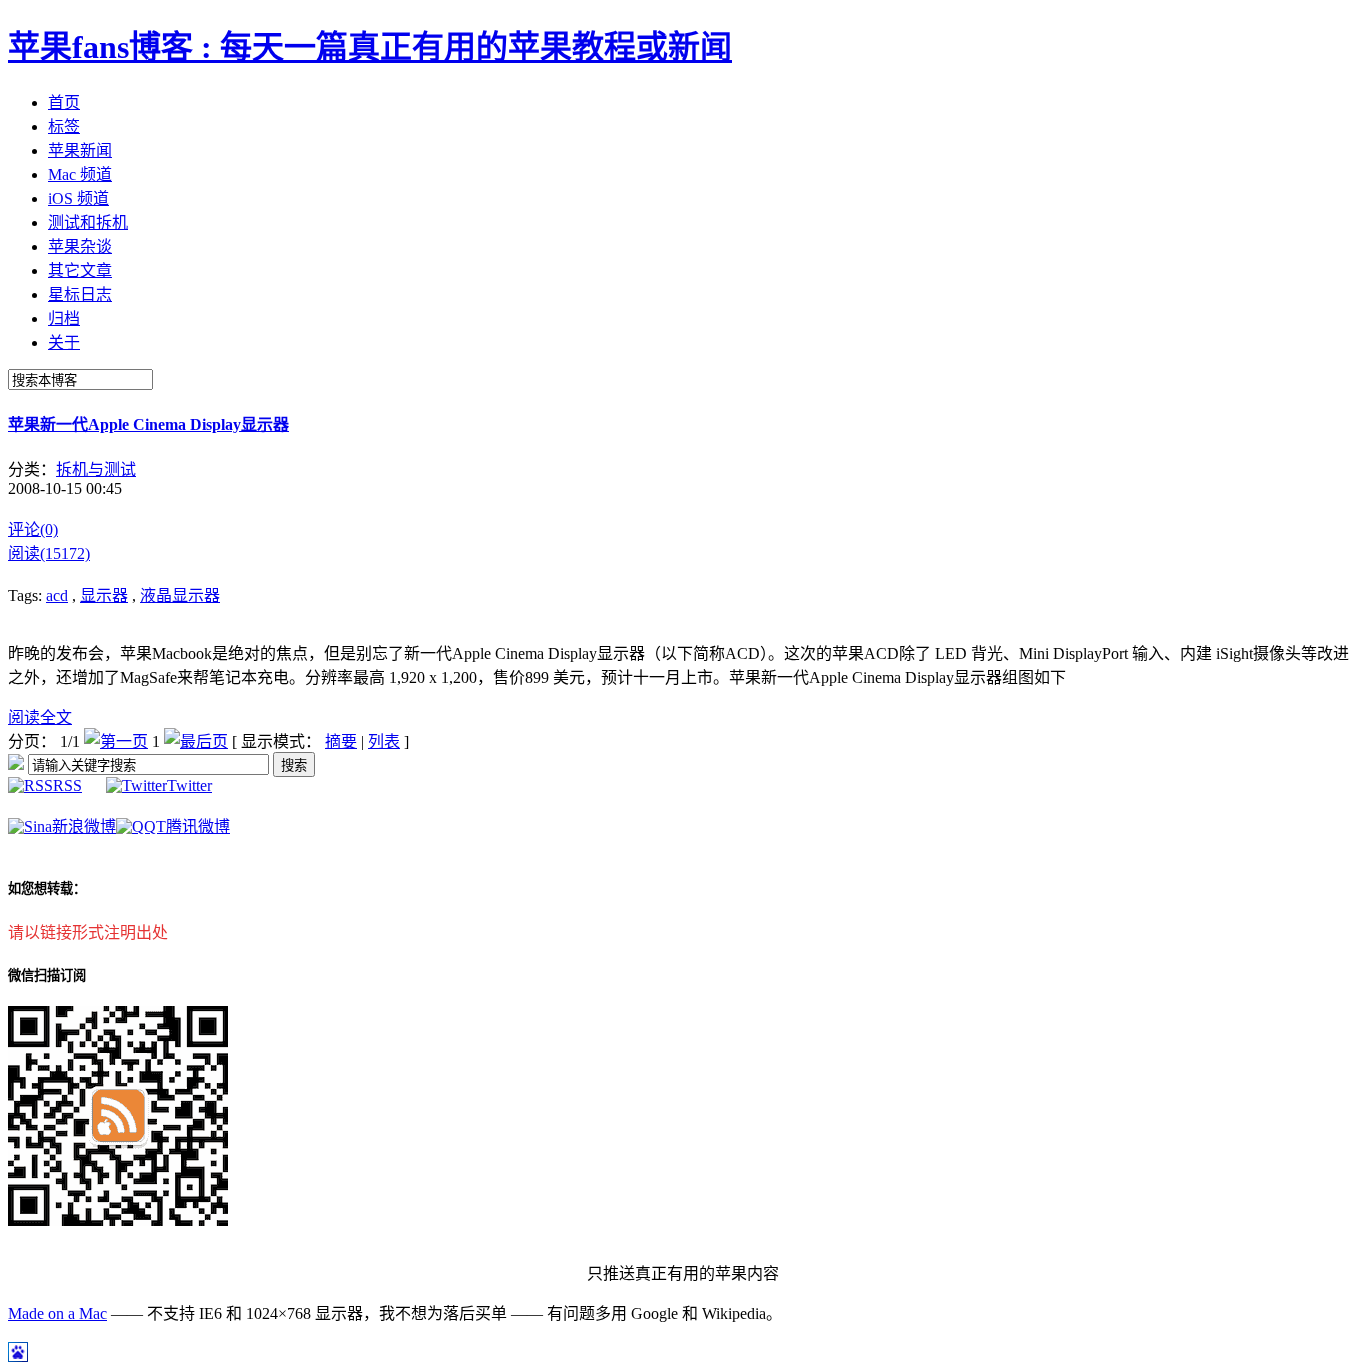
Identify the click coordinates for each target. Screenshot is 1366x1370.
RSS (67, 785)
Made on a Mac (57, 1313)
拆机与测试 (96, 469)
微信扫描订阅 (47, 975)
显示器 (104, 595)
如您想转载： (47, 888)
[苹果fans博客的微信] (118, 1220)
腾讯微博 (198, 826)
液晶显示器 (180, 595)
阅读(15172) (49, 553)
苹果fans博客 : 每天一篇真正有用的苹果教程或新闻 (370, 47)
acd (57, 595)
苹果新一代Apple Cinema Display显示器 (148, 424)
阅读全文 (40, 717)
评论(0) (33, 529)
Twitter (189, 785)
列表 (384, 741)
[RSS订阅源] (16, 764)
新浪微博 (84, 826)
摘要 (341, 741)
